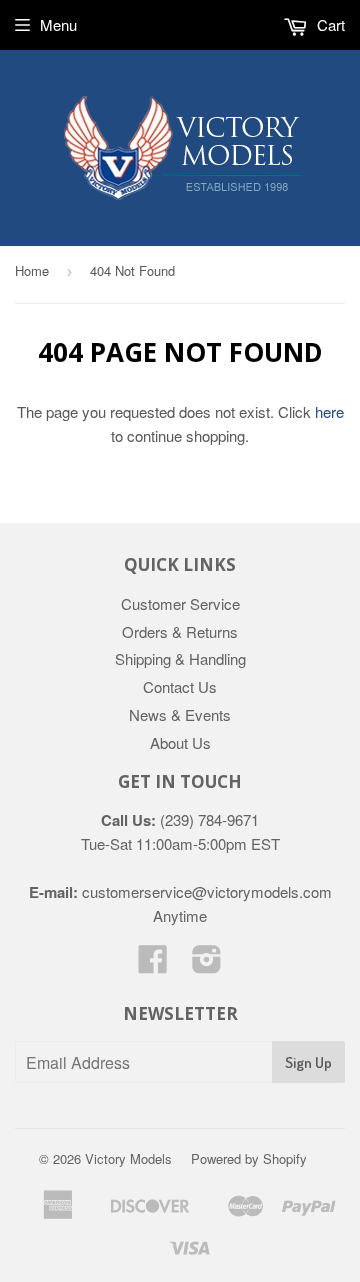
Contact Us (180, 686)
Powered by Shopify (249, 1158)
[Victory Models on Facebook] (153, 964)
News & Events (180, 714)
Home (32, 270)
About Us (180, 742)
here (329, 411)
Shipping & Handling (180, 658)
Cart (329, 24)
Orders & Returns (180, 631)
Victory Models (128, 1158)
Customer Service (180, 603)
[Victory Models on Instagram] (207, 964)
